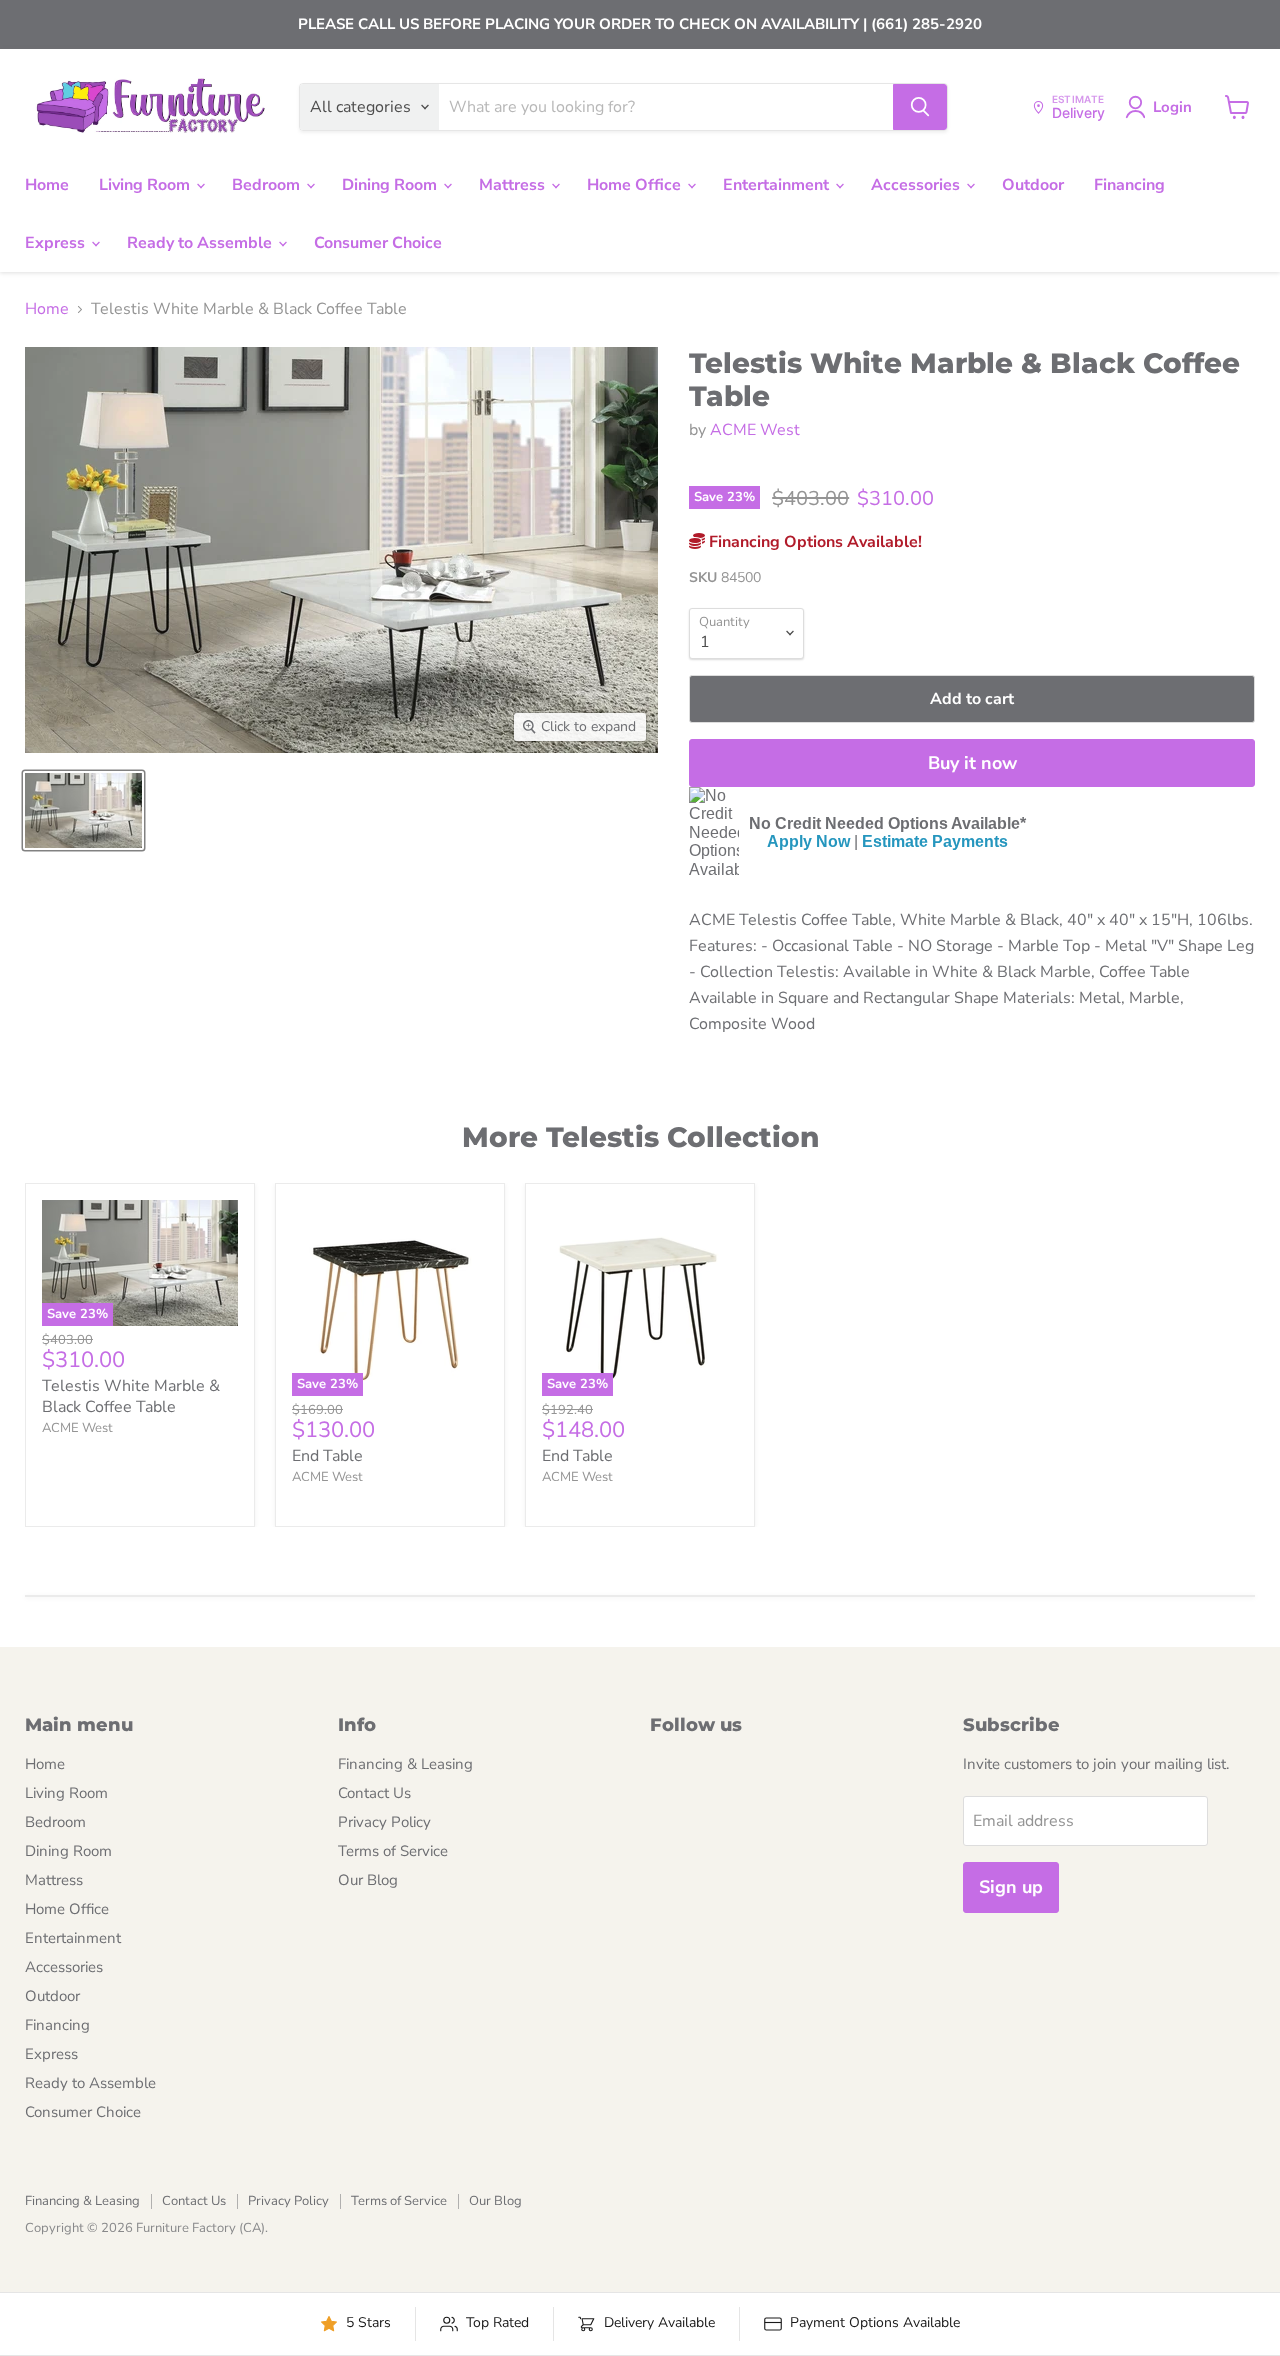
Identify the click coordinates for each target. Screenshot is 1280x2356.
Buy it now (972, 763)
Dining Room (391, 185)
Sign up (1011, 1887)
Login (1172, 107)
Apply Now (808, 841)
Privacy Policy (384, 1822)
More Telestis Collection (640, 1137)
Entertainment (778, 185)
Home (47, 185)
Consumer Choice (378, 243)
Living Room (146, 185)
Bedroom (268, 185)
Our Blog (368, 1880)
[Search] (920, 107)
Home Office (636, 185)
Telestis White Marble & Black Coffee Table (131, 1396)
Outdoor (1033, 185)
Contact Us (374, 1793)
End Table (327, 1456)
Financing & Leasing (405, 1764)
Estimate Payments (935, 841)
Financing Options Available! (813, 542)
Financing (1129, 185)
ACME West (755, 430)
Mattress (514, 185)
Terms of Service (393, 1851)
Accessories (917, 185)
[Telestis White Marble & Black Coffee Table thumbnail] (83, 810)
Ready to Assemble (201, 243)
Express (57, 243)
